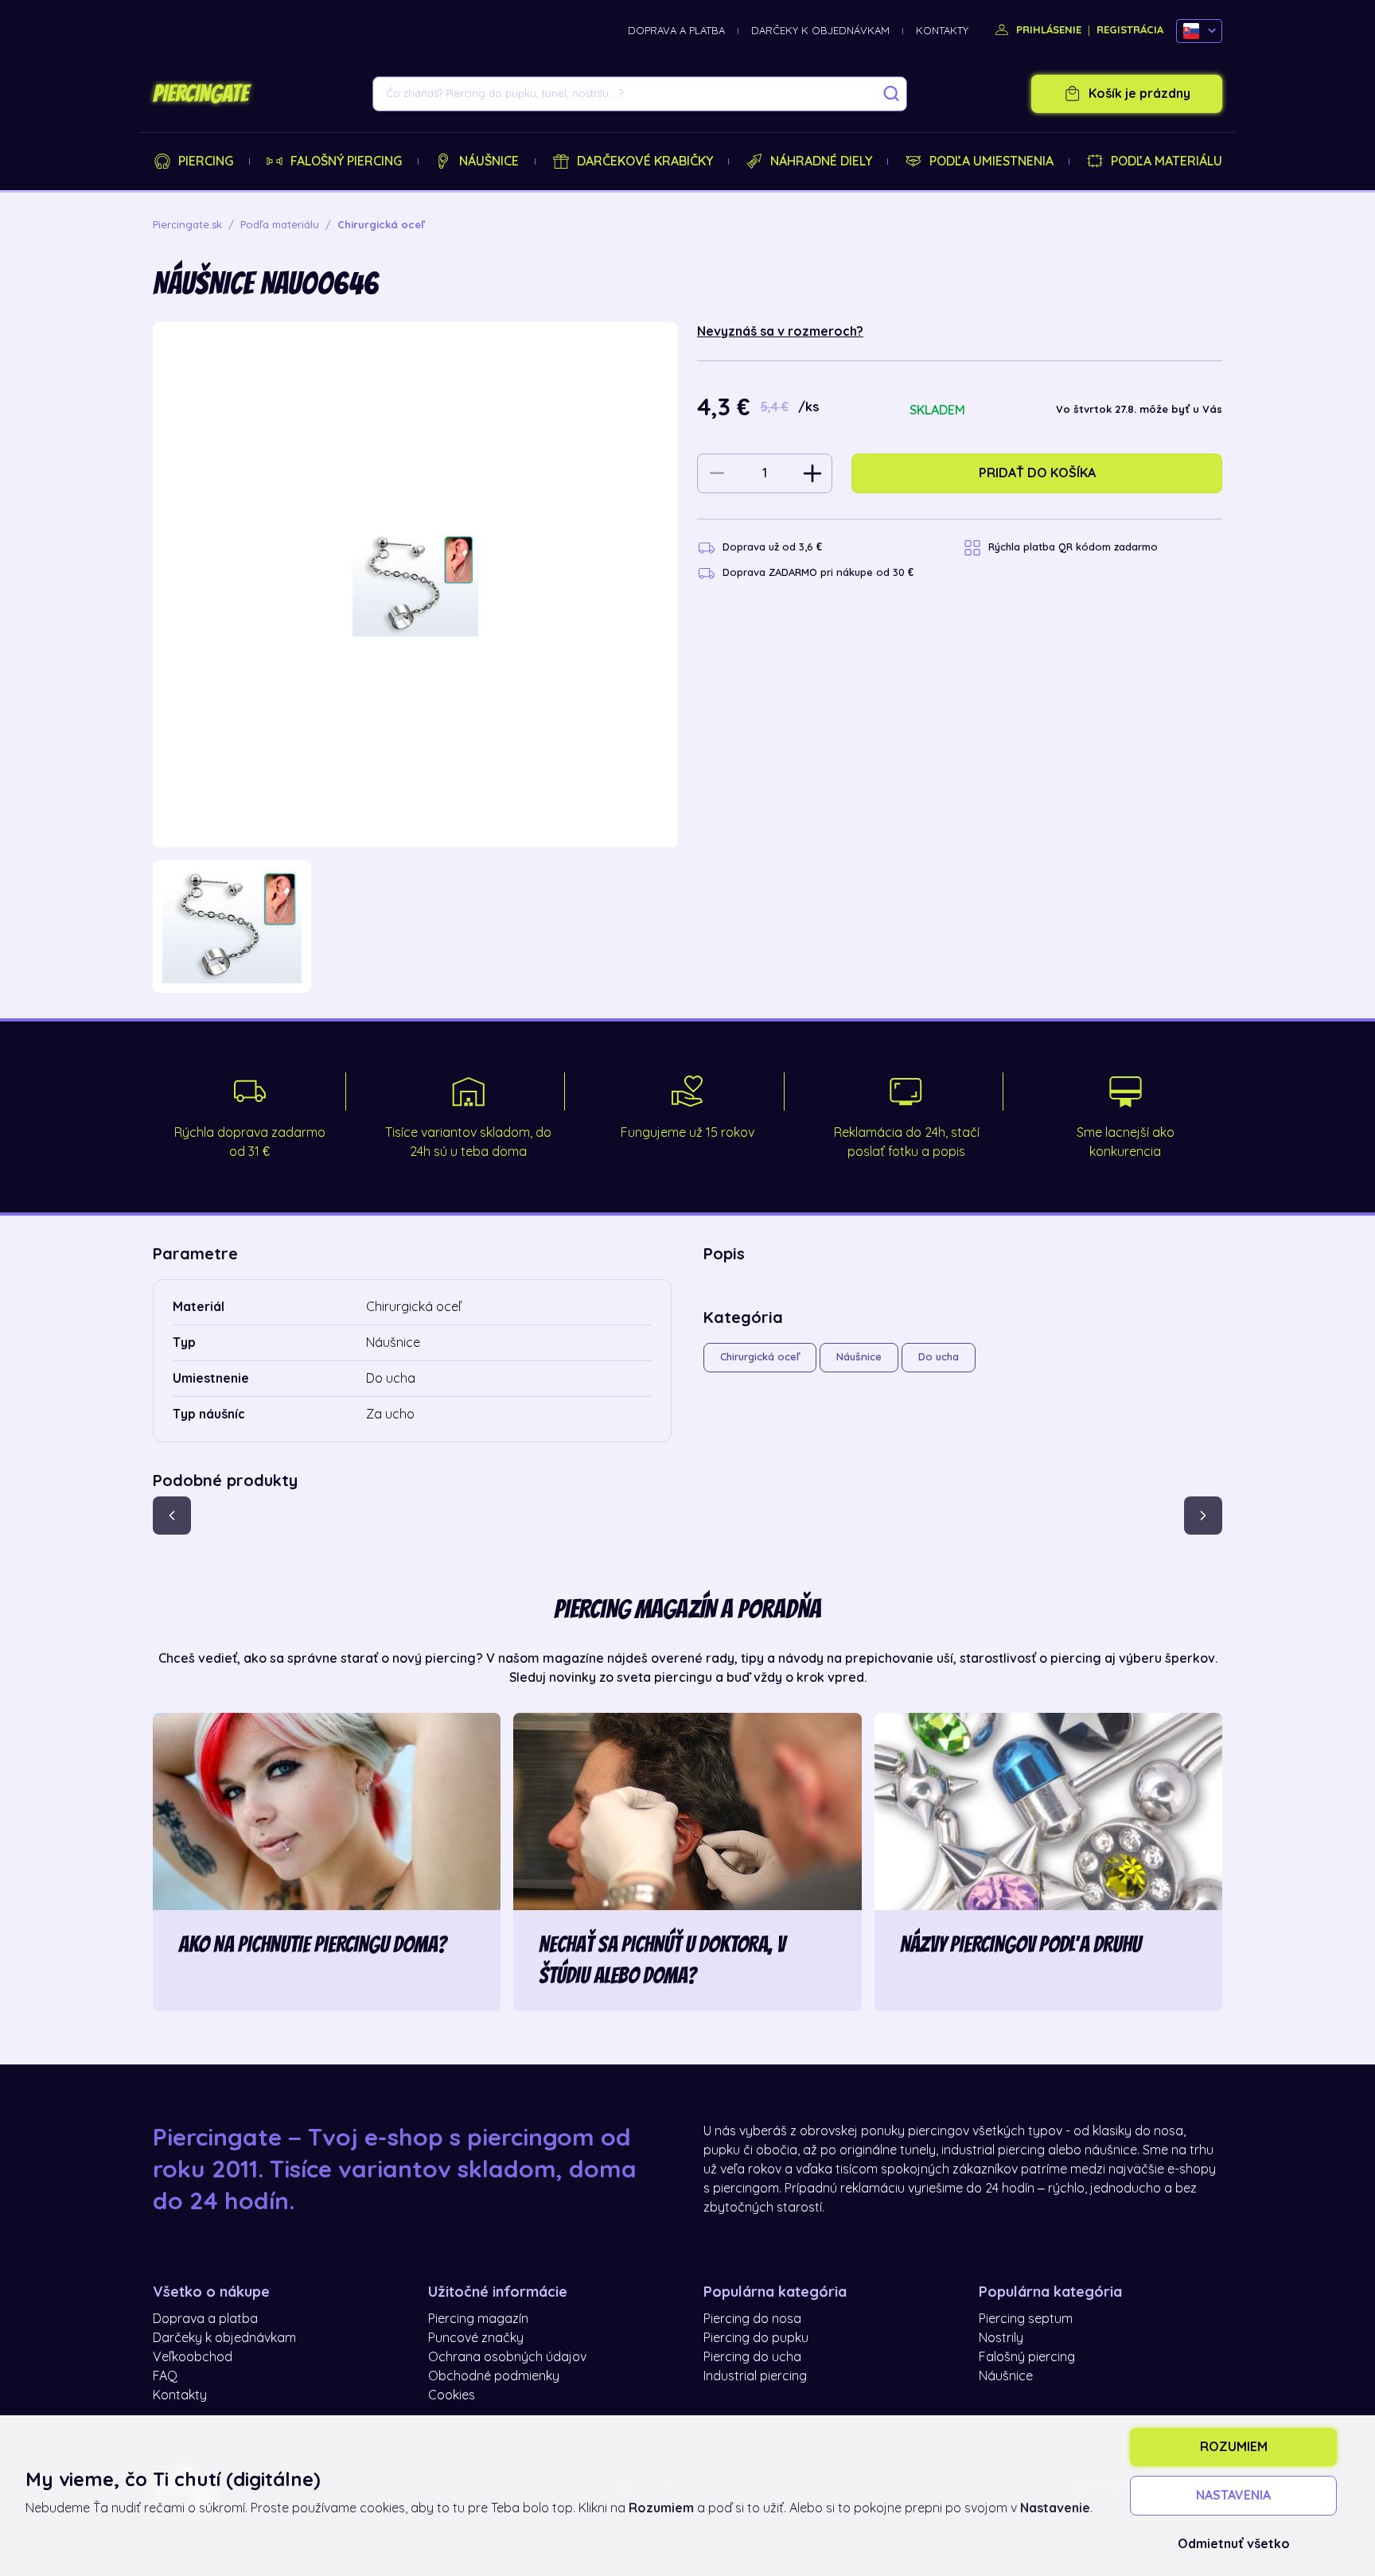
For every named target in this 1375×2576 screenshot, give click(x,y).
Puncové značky (476, 2338)
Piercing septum (1026, 2319)
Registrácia (1130, 30)
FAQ (165, 2376)
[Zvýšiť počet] (812, 473)
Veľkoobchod (193, 2357)
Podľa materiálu (1167, 161)
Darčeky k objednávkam (820, 31)
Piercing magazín (478, 2319)
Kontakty (942, 31)
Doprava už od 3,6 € (772, 547)
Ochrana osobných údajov (507, 2357)
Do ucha (939, 1357)
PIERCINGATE (201, 94)
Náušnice (489, 161)
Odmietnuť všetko (1234, 2544)
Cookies (452, 2395)
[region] (415, 927)
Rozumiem (1234, 2447)
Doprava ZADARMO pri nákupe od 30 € (818, 572)
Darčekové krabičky (645, 161)
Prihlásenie (1047, 30)
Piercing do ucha (752, 2357)
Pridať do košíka (1037, 473)
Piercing (206, 161)
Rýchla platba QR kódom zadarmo (1073, 547)
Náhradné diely (821, 161)
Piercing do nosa (752, 2319)
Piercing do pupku (756, 2338)
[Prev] (172, 1516)
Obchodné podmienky (494, 2376)
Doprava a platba (676, 31)
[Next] (1203, 1516)
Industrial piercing (755, 2376)
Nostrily (1001, 2338)
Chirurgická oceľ (760, 1357)
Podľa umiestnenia (991, 161)
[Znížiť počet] (717, 473)
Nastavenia (1233, 2496)
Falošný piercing (346, 161)
